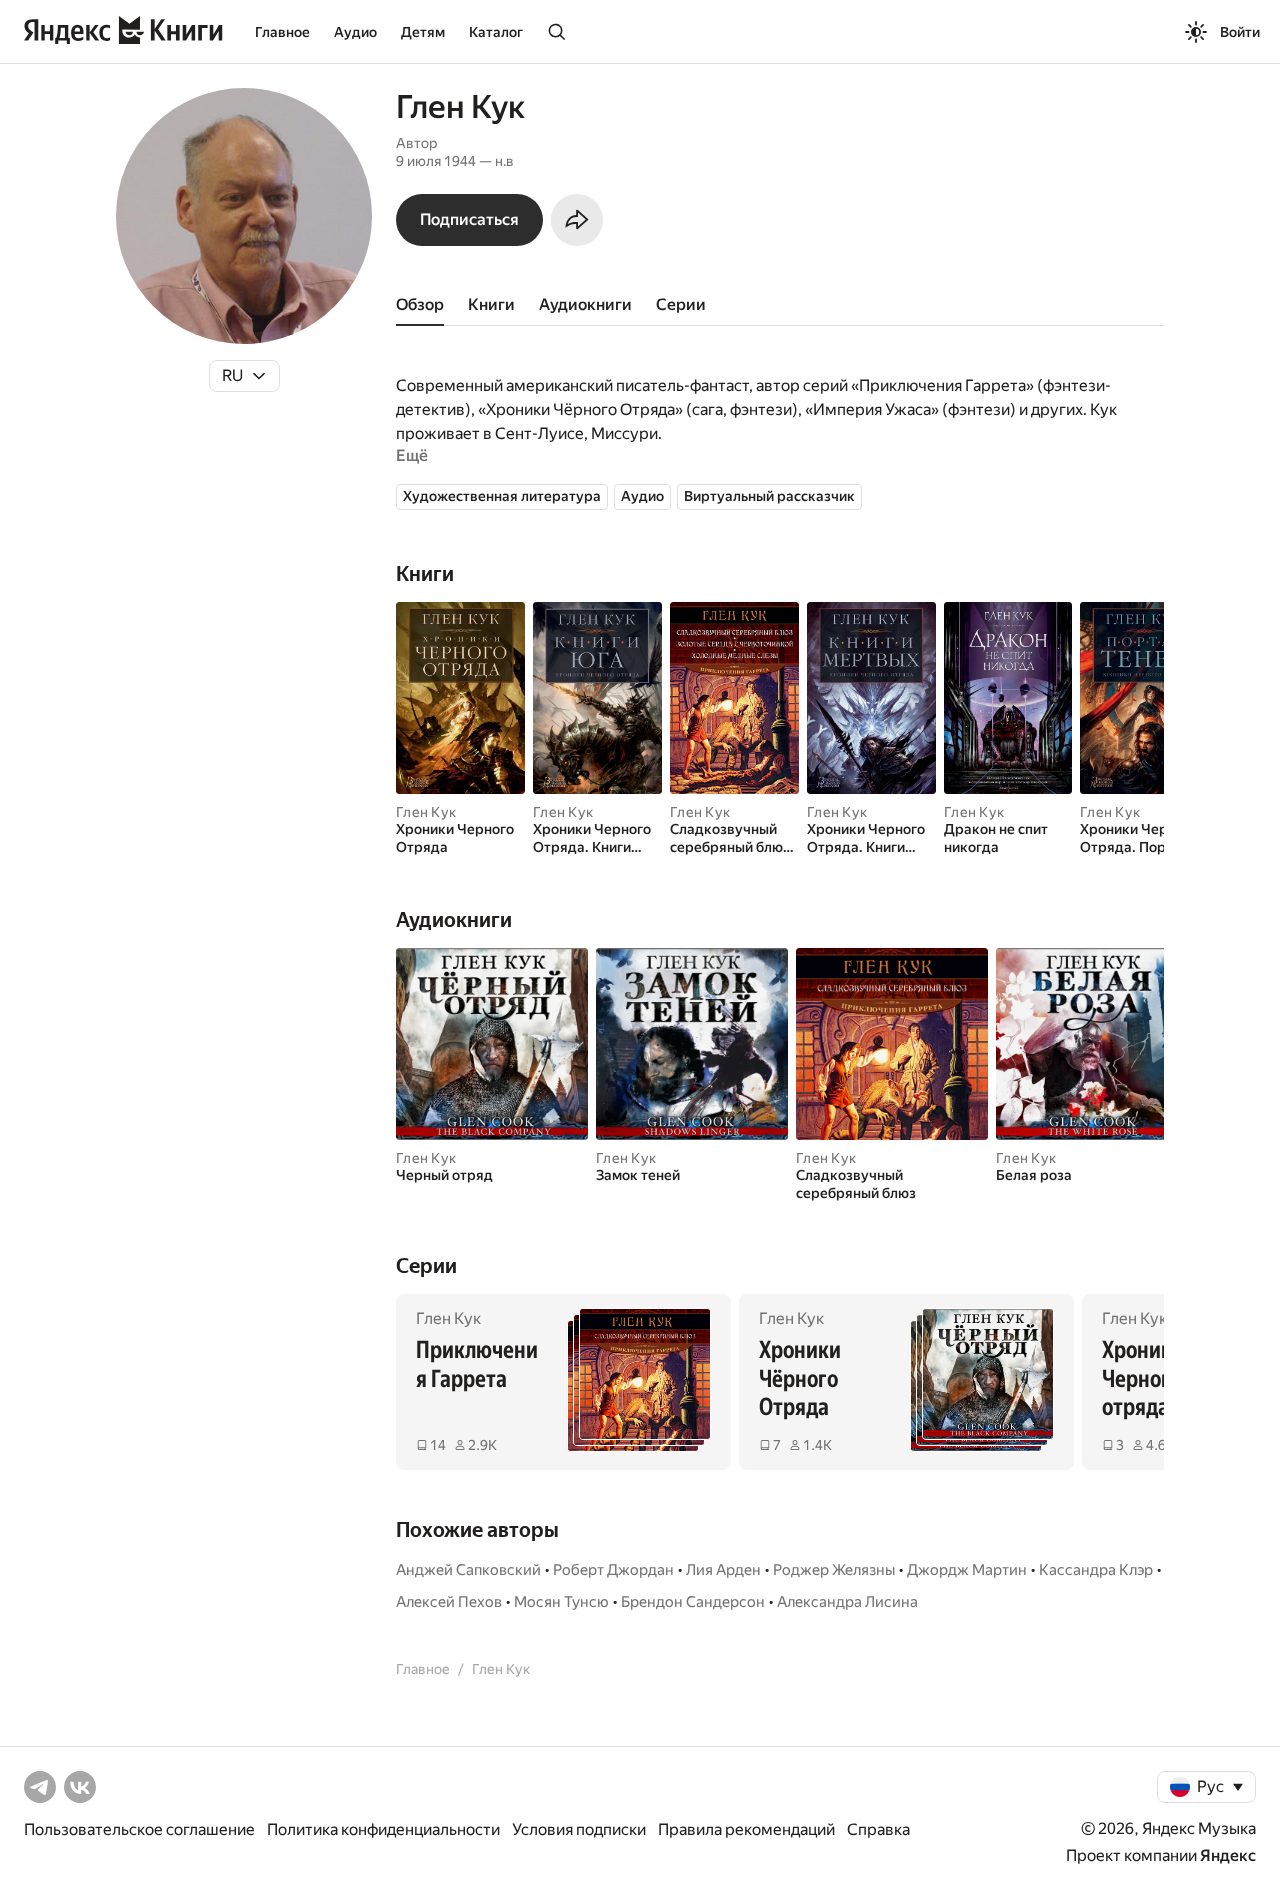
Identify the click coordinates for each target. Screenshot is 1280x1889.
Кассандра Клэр (1096, 1570)
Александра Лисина (847, 1602)
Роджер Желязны (834, 1570)
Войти (1240, 32)
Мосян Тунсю (561, 1602)
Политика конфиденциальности (383, 1829)
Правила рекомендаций (746, 1829)
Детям (423, 32)
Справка (878, 1829)
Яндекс (1228, 1855)
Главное (282, 32)
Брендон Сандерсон (693, 1602)
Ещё (412, 455)
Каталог (496, 32)
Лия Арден (723, 1570)
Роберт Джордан (613, 1570)
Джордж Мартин (967, 1570)
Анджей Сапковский (468, 1570)
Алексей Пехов (449, 1602)
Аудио (355, 32)
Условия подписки (579, 1829)
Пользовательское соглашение (139, 1829)
